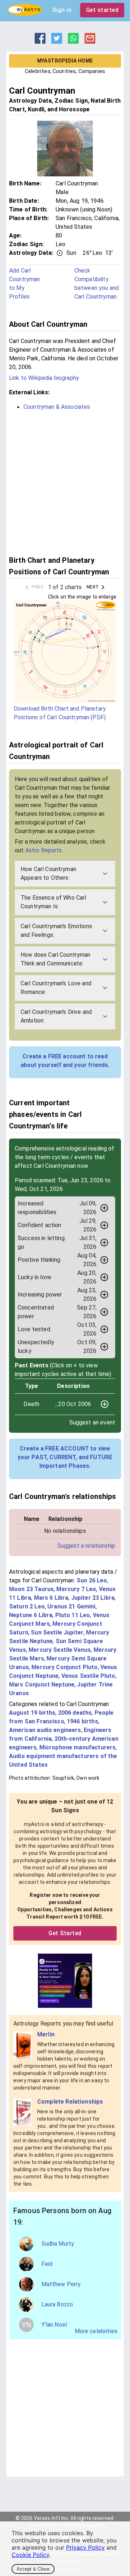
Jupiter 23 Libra (93, 1598)
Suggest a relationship (86, 1546)
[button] (65, 874)
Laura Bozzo (57, 2304)
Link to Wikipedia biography (44, 378)
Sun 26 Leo (92, 1580)
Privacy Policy (85, 2547)
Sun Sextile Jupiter (57, 1632)
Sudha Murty (58, 2244)
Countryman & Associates (57, 407)
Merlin (46, 2034)
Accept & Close (33, 2569)
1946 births (83, 1721)
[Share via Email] (90, 42)
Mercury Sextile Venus (60, 1650)
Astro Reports (44, 850)
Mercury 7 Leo (76, 1589)
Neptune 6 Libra (31, 1615)
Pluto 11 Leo (73, 1615)
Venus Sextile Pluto (88, 1676)
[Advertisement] (65, 482)
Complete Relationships (70, 2102)
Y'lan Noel (54, 2325)
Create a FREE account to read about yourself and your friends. (65, 1061)
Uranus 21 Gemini (71, 1606)
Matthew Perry (61, 2284)
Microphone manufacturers (78, 1747)
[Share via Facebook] (40, 42)
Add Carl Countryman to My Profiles (25, 284)
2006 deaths (75, 1713)
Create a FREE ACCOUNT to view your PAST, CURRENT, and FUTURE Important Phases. (65, 1457)
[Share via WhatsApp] (73, 42)
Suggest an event (92, 1422)
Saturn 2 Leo (27, 1606)
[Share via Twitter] (57, 42)
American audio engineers (45, 1730)
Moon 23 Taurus (31, 1589)
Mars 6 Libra (51, 1598)
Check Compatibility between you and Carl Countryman (97, 284)
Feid (47, 2264)
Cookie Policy (30, 2555)
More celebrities (96, 2331)
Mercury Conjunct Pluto (64, 1667)
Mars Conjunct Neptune (42, 1685)
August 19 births (32, 1713)
